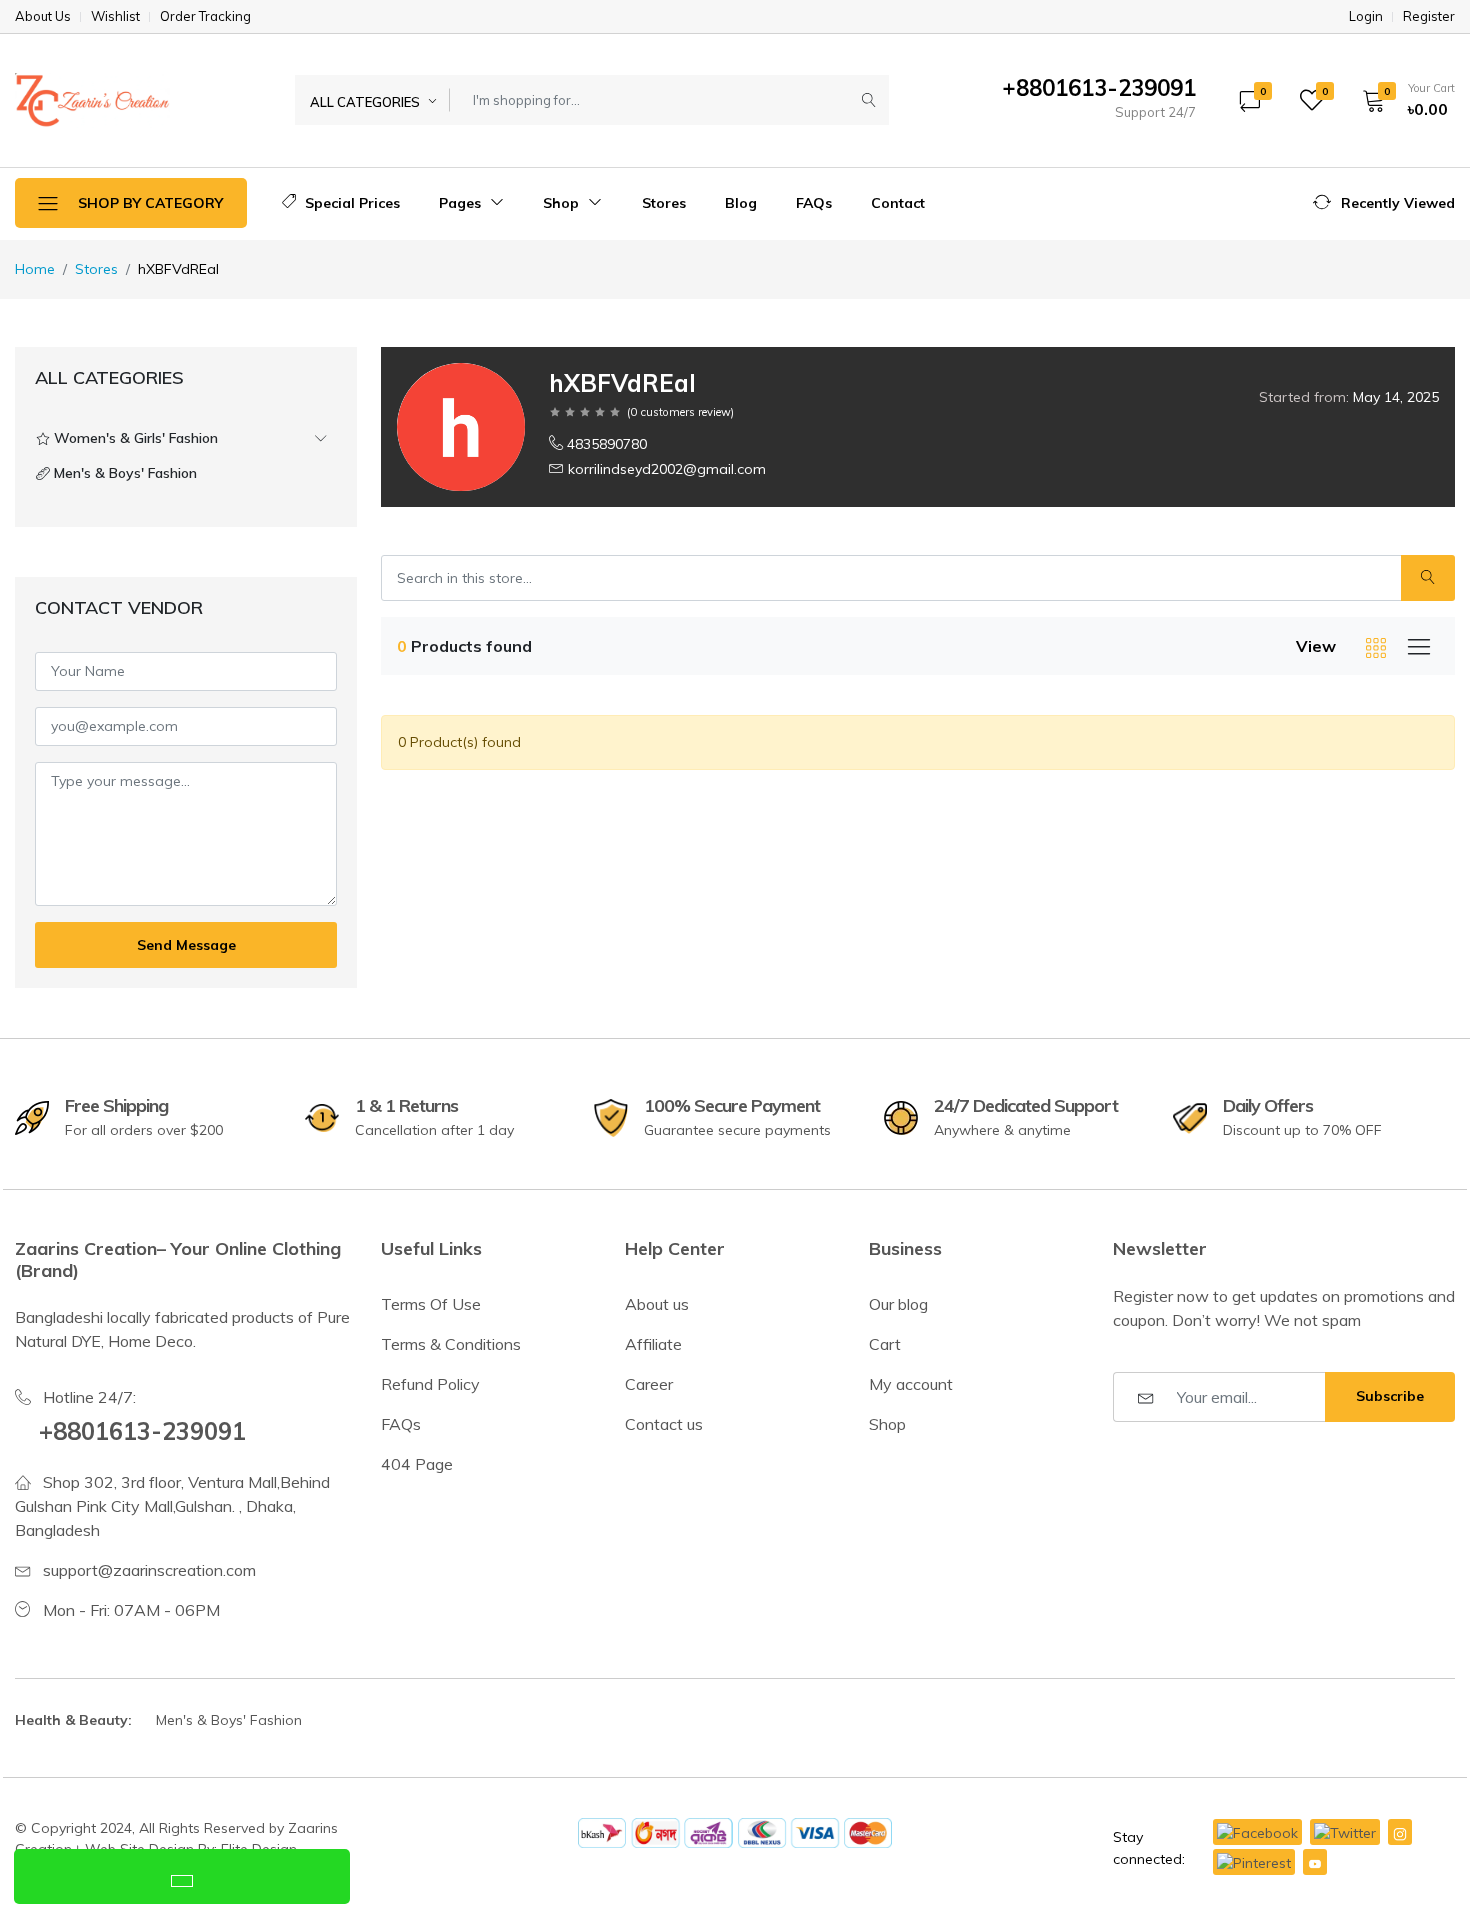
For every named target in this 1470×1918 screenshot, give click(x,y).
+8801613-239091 (142, 1431)
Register (1429, 16)
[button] (1402, 100)
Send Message (186, 945)
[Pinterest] (1254, 1862)
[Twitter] (1345, 1832)
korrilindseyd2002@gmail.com (667, 469)
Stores (664, 203)
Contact (898, 203)
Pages (462, 203)
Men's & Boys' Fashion (229, 1720)
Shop (563, 203)
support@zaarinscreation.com (149, 1570)
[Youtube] (1315, 1862)
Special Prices (350, 203)
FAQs (814, 203)
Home (35, 269)
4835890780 (607, 444)
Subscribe (1390, 1396)
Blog (741, 203)
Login (1366, 16)
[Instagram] (1400, 1832)
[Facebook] (1257, 1832)
